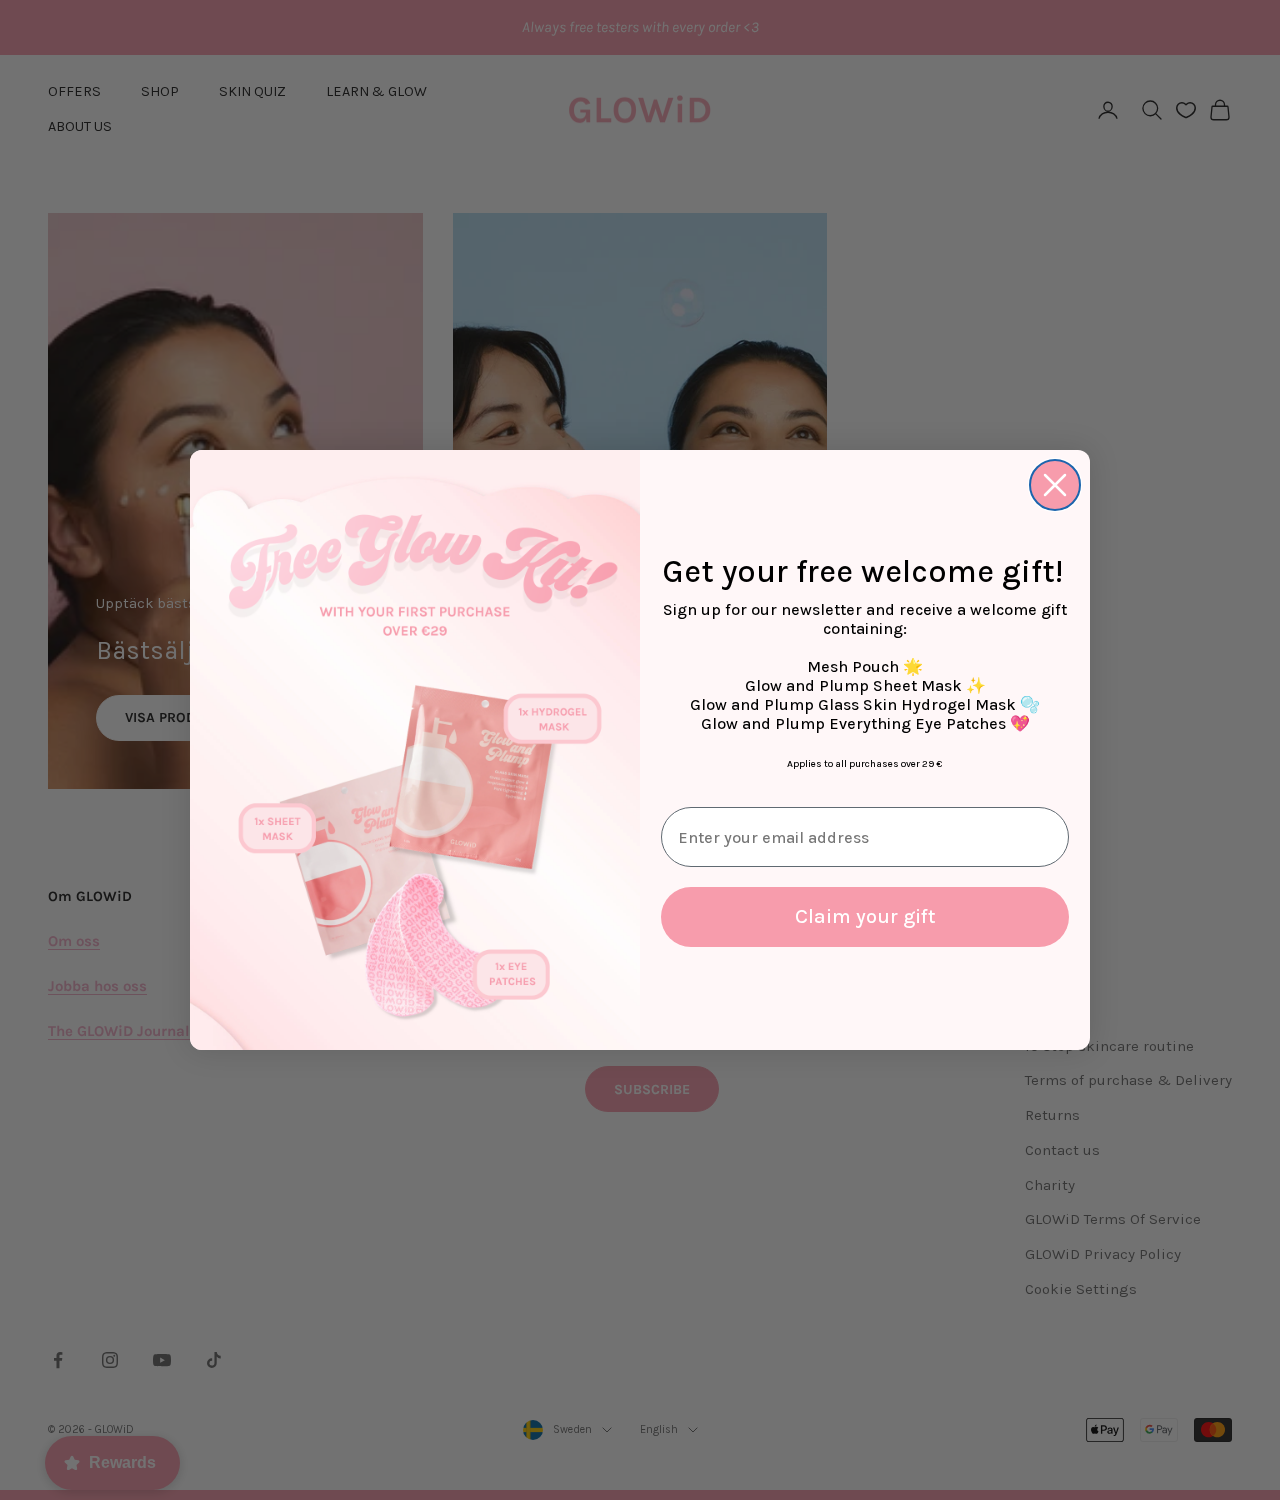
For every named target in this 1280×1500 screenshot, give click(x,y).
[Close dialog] (1055, 485)
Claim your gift (865, 916)
